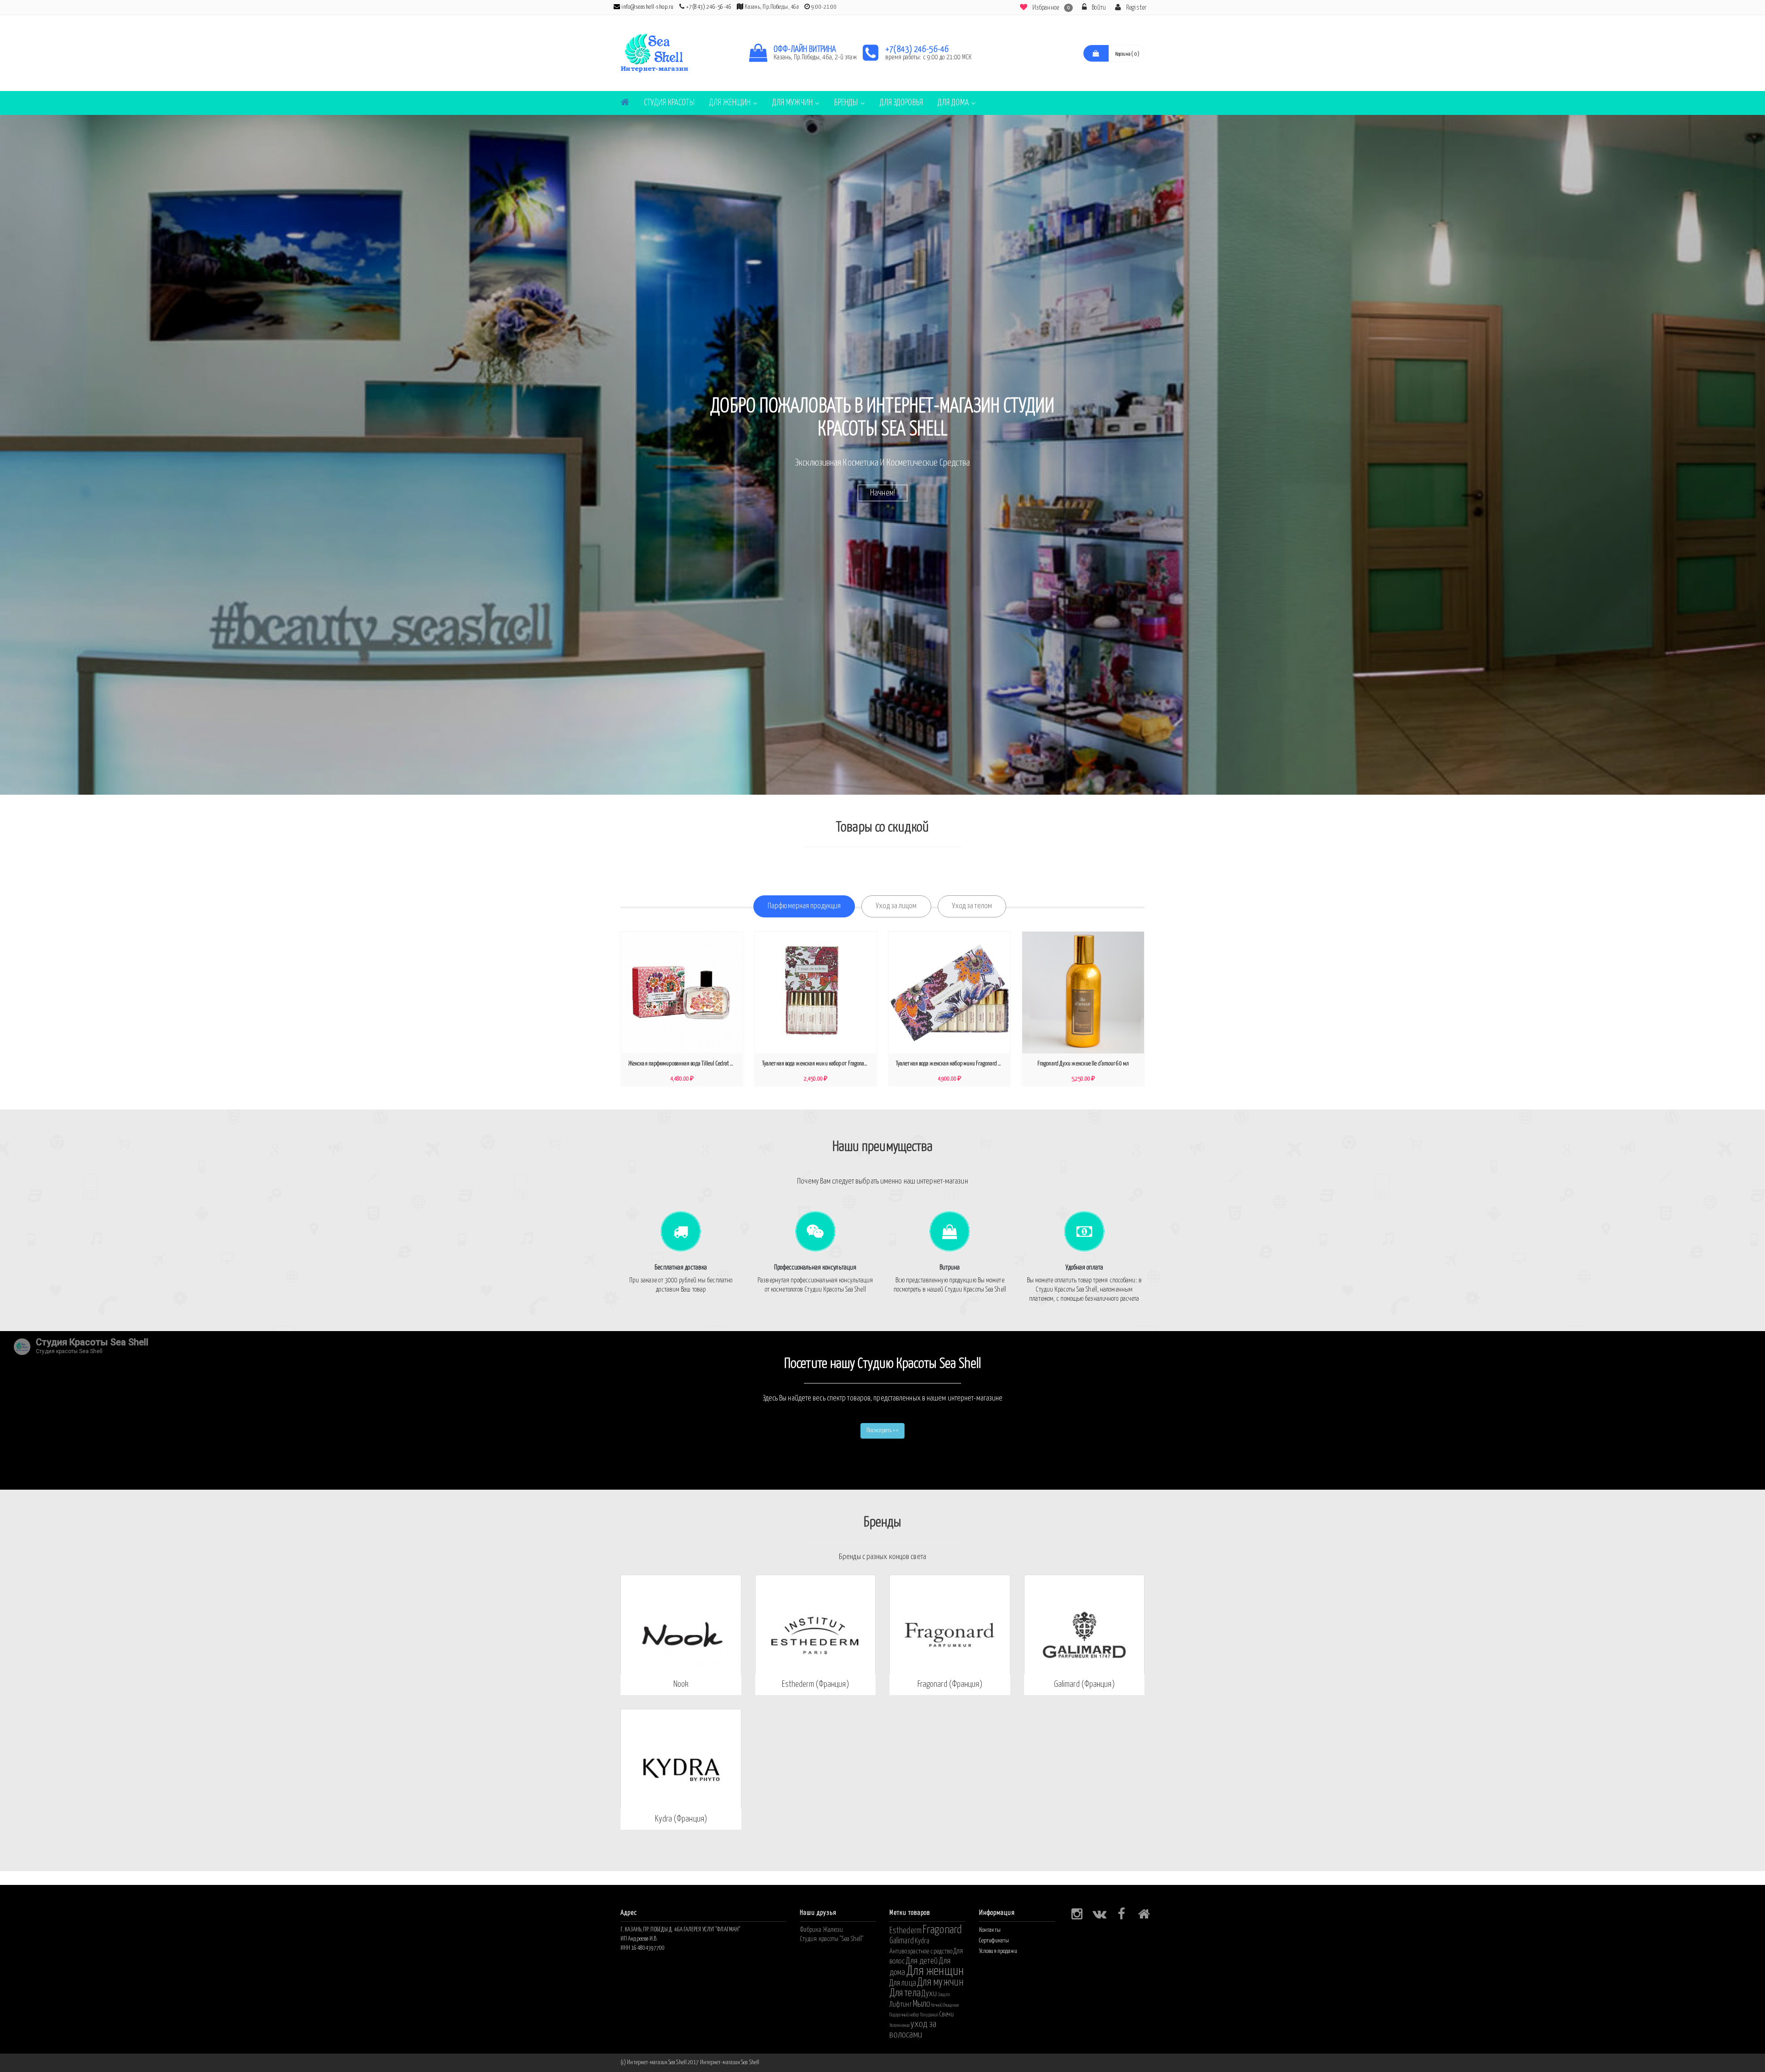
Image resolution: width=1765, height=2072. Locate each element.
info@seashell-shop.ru (647, 7)
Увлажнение (900, 2026)
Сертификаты (994, 1941)
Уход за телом (972, 906)
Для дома (953, 103)
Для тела (905, 1993)
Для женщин (730, 103)
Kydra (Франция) (681, 1819)
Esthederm (905, 1931)
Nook (681, 1684)
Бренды (846, 103)
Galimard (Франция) (1084, 1684)
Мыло (922, 2004)
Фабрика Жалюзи (821, 1930)
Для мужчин (792, 103)
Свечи (947, 2014)
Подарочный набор (904, 2015)
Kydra (922, 1941)
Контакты (990, 1930)
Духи (929, 1994)
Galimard (902, 1941)
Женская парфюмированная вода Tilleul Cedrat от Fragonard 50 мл (684, 1064)
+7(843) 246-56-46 (709, 7)
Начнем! (882, 492)
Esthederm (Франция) (815, 1684)
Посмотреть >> (882, 1431)
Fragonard (942, 1930)
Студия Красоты (669, 103)
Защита (944, 1995)
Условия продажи (998, 1951)
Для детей (922, 1961)
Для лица (903, 1983)
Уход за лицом (896, 906)
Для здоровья (901, 103)
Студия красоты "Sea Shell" (832, 1939)
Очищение (951, 2005)
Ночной (937, 2005)
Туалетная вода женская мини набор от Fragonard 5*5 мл (818, 1064)
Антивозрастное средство (921, 1951)
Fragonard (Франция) (950, 1684)
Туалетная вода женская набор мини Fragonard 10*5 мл (952, 1064)
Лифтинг (901, 2004)
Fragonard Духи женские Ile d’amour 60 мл (1083, 1064)
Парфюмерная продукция (804, 906)
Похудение (929, 2015)
